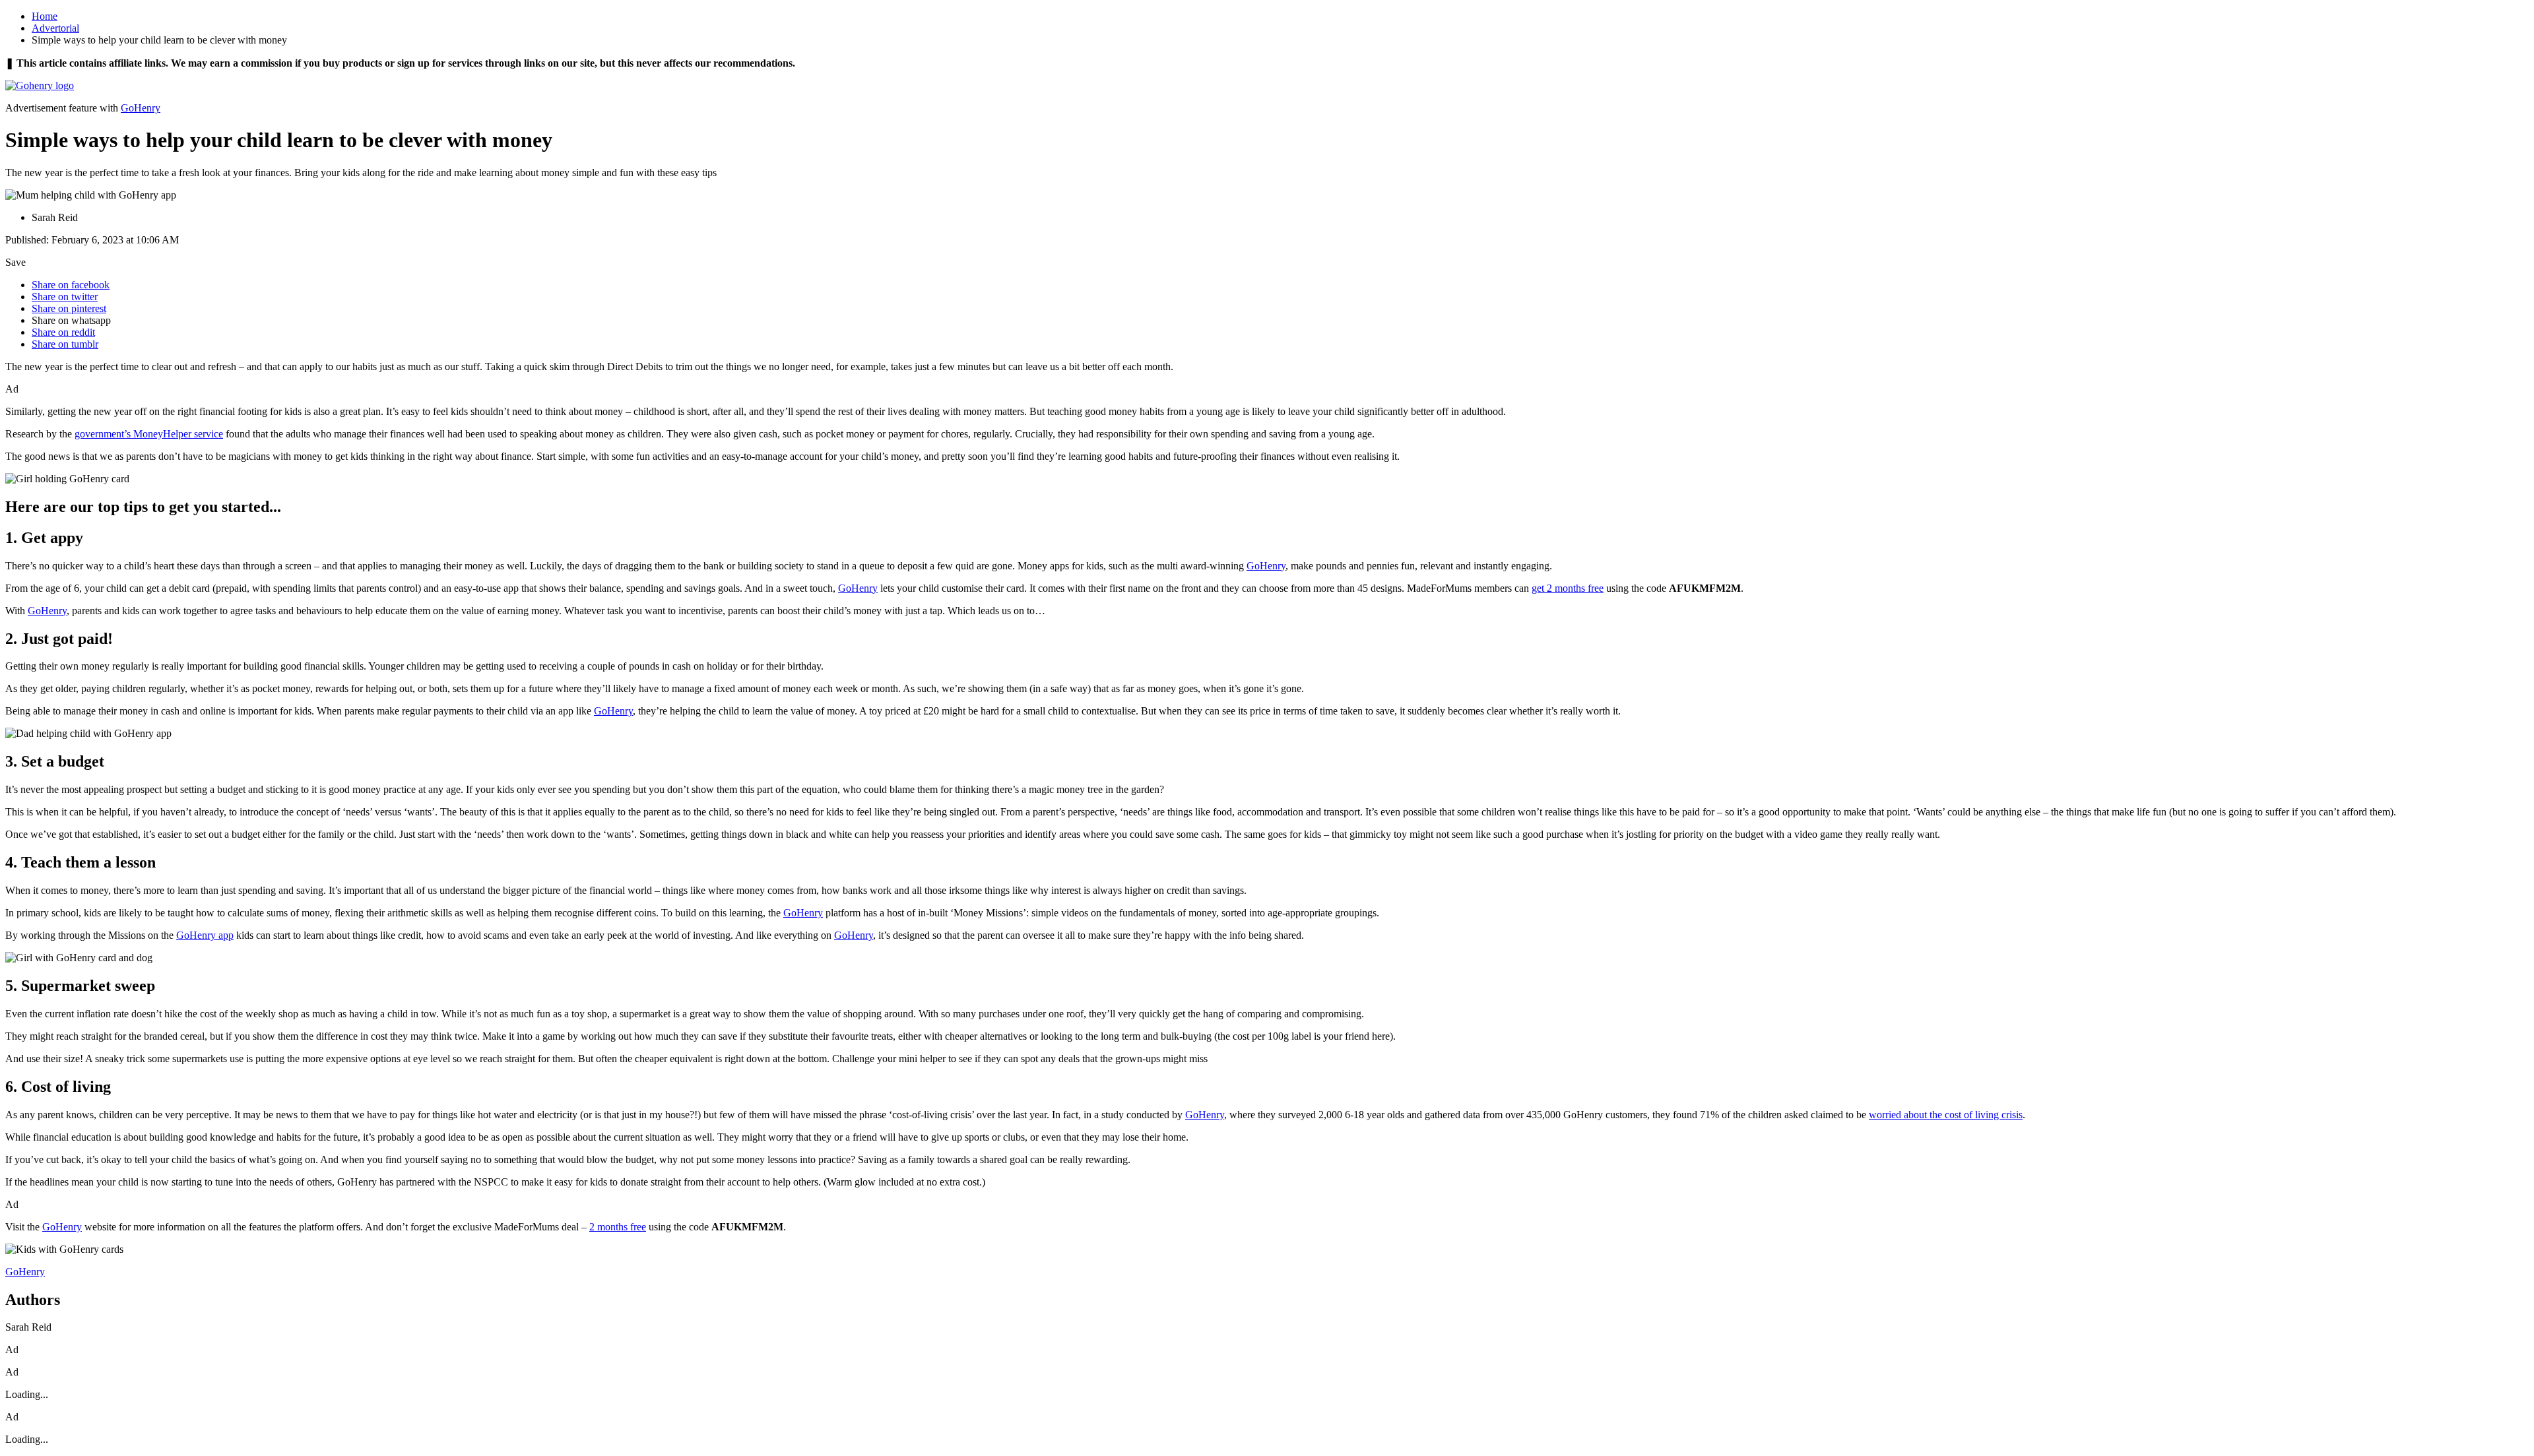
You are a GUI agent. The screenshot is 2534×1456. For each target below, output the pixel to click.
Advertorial (55, 28)
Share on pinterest (69, 308)
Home (45, 16)
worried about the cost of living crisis (1946, 1115)
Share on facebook (71, 285)
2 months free (618, 1227)
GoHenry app (205, 935)
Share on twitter (65, 297)
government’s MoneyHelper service (149, 434)
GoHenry (141, 108)
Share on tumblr (65, 344)
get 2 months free (1568, 588)
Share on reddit (63, 332)
